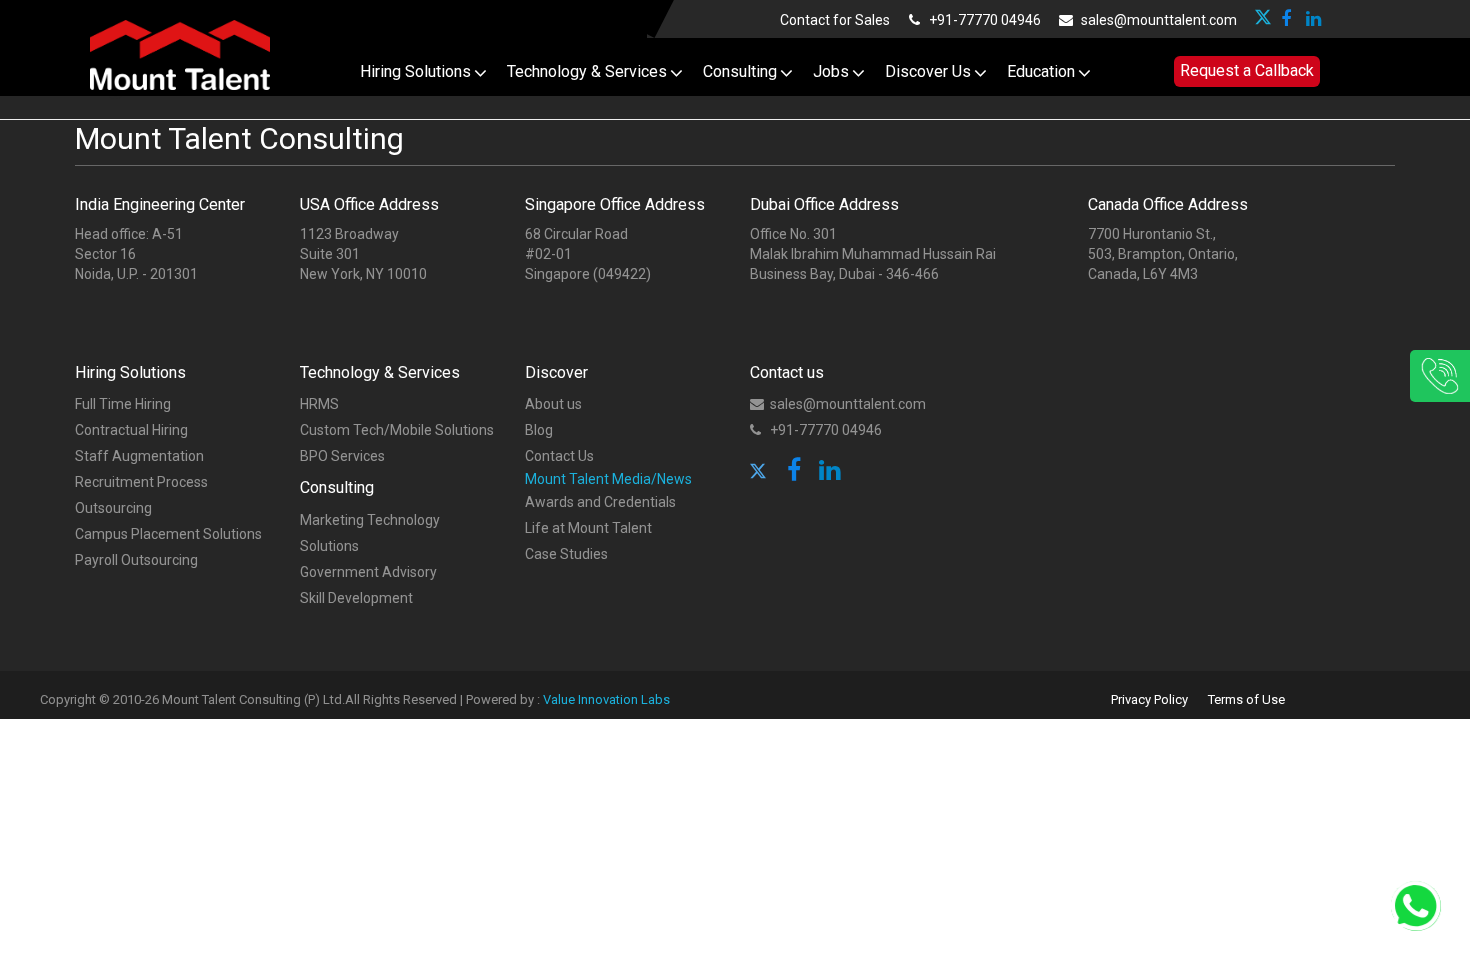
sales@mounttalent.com (1157, 20)
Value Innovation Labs (606, 699)
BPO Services (342, 456)
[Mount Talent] (180, 52)
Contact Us (559, 456)
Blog (539, 430)
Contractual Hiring (131, 430)
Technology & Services (587, 71)
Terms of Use (1246, 699)
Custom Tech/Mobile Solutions (397, 430)
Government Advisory (368, 572)
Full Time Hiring (123, 404)
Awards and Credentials (600, 502)
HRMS (319, 404)
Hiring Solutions (415, 71)
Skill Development (356, 598)
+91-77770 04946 (983, 20)
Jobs (831, 71)
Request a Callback (1247, 70)
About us (553, 404)
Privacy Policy (1149, 699)
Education (1041, 71)
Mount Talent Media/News (608, 479)
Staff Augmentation (139, 456)
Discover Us (928, 71)
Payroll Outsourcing (136, 560)
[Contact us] (1375, 376)
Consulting (740, 71)
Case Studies (566, 554)
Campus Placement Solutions (168, 534)
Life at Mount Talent (588, 528)
